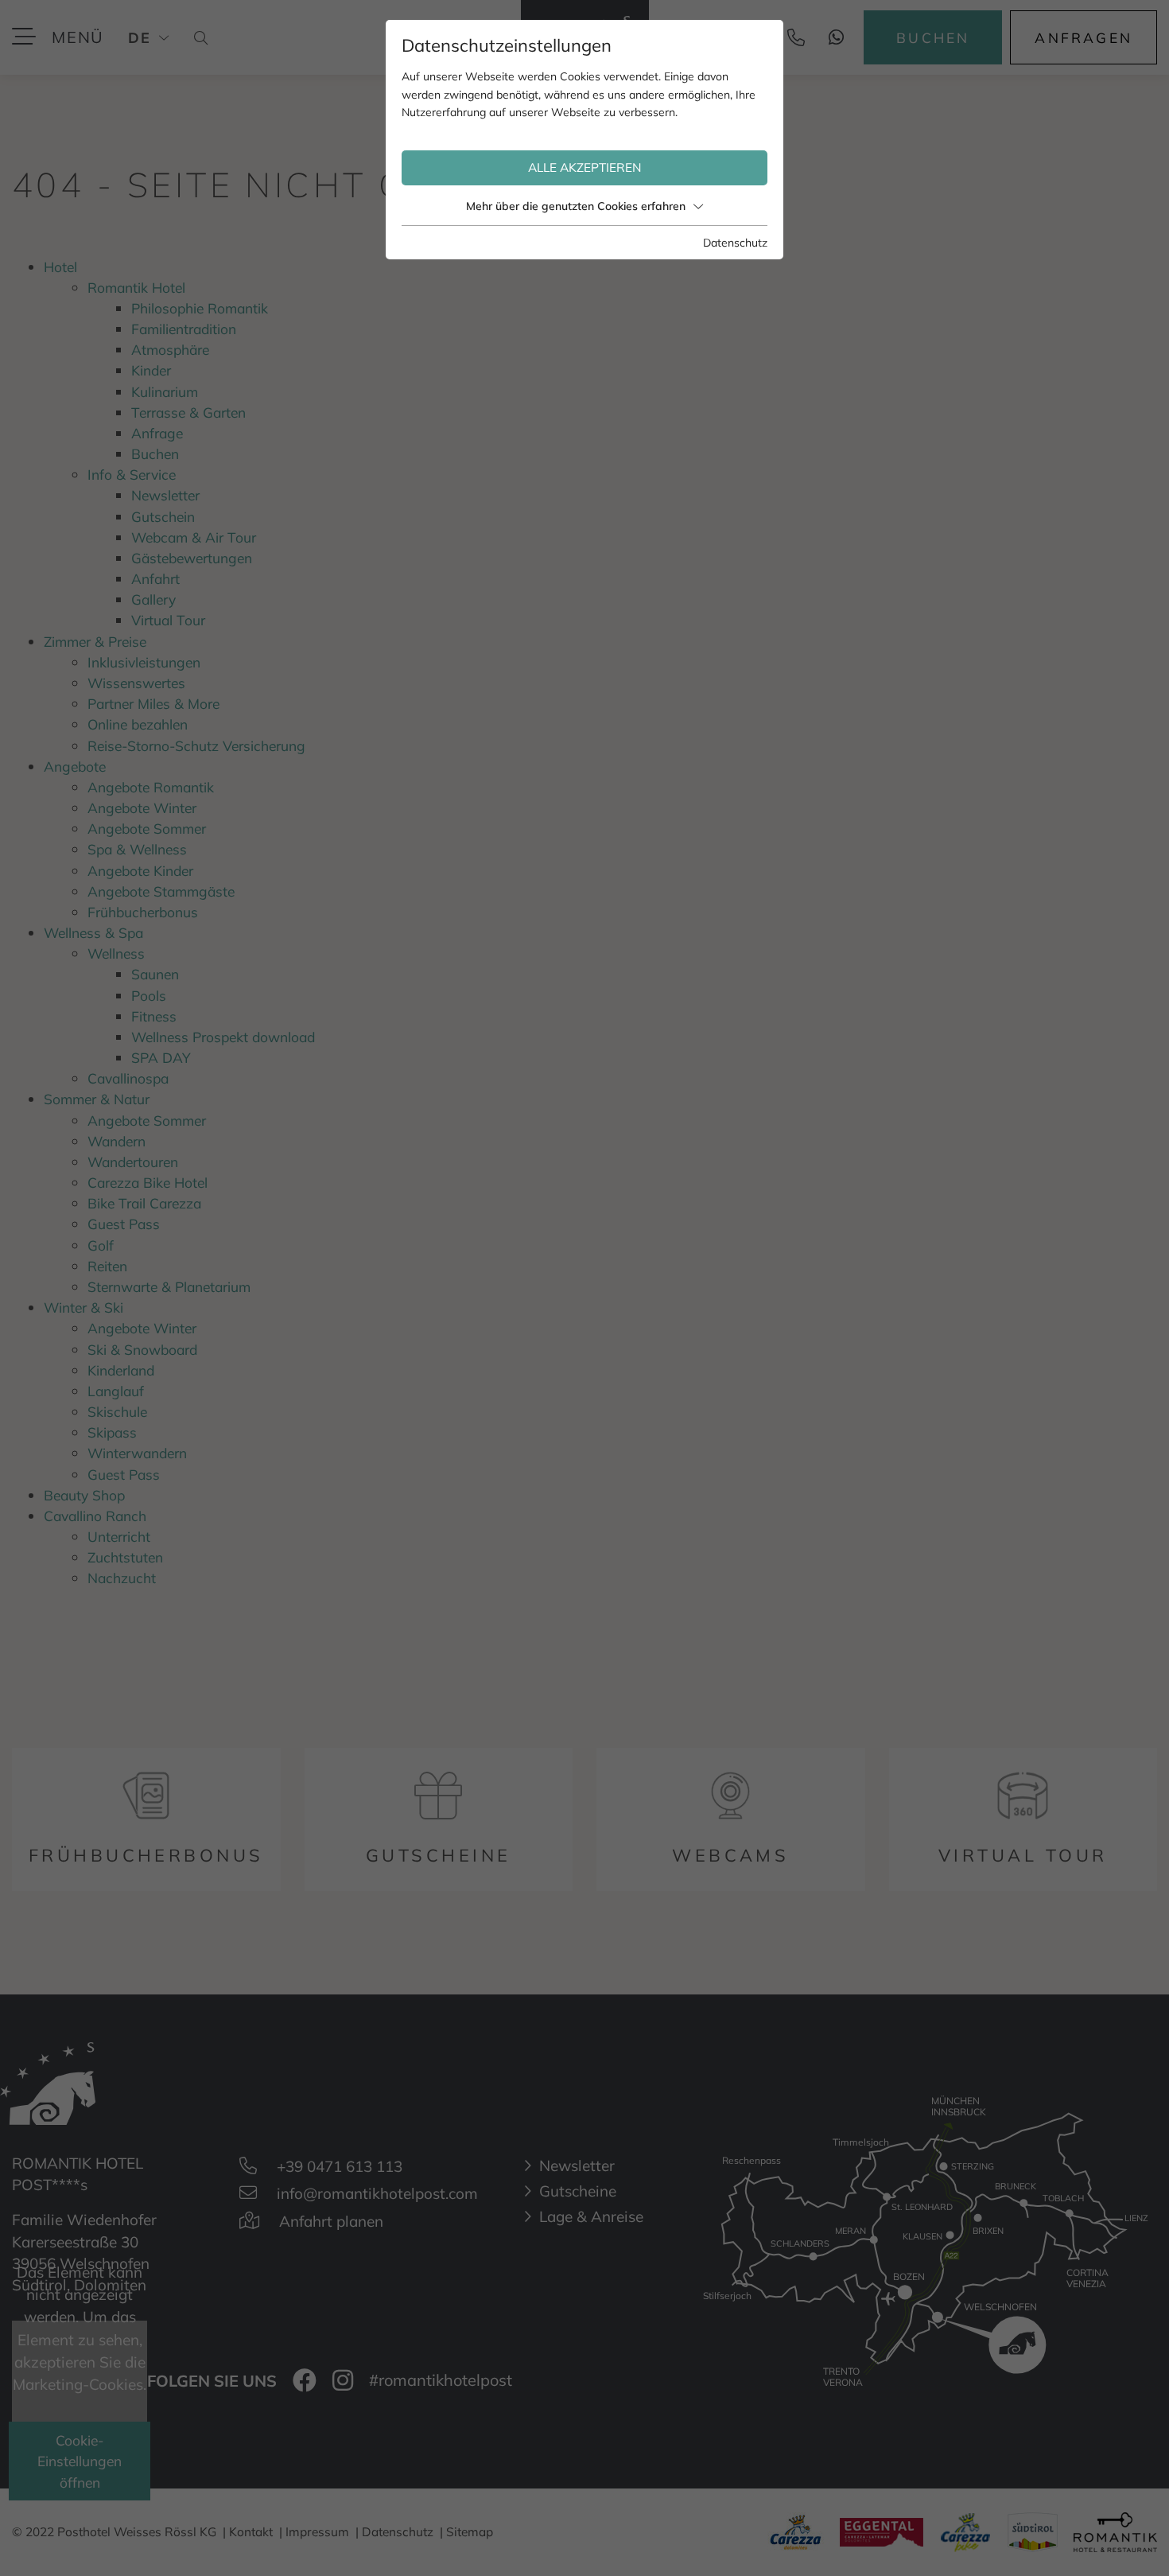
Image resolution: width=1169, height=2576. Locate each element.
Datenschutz (735, 243)
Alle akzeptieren (585, 167)
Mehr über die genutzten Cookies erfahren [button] (576, 206)
